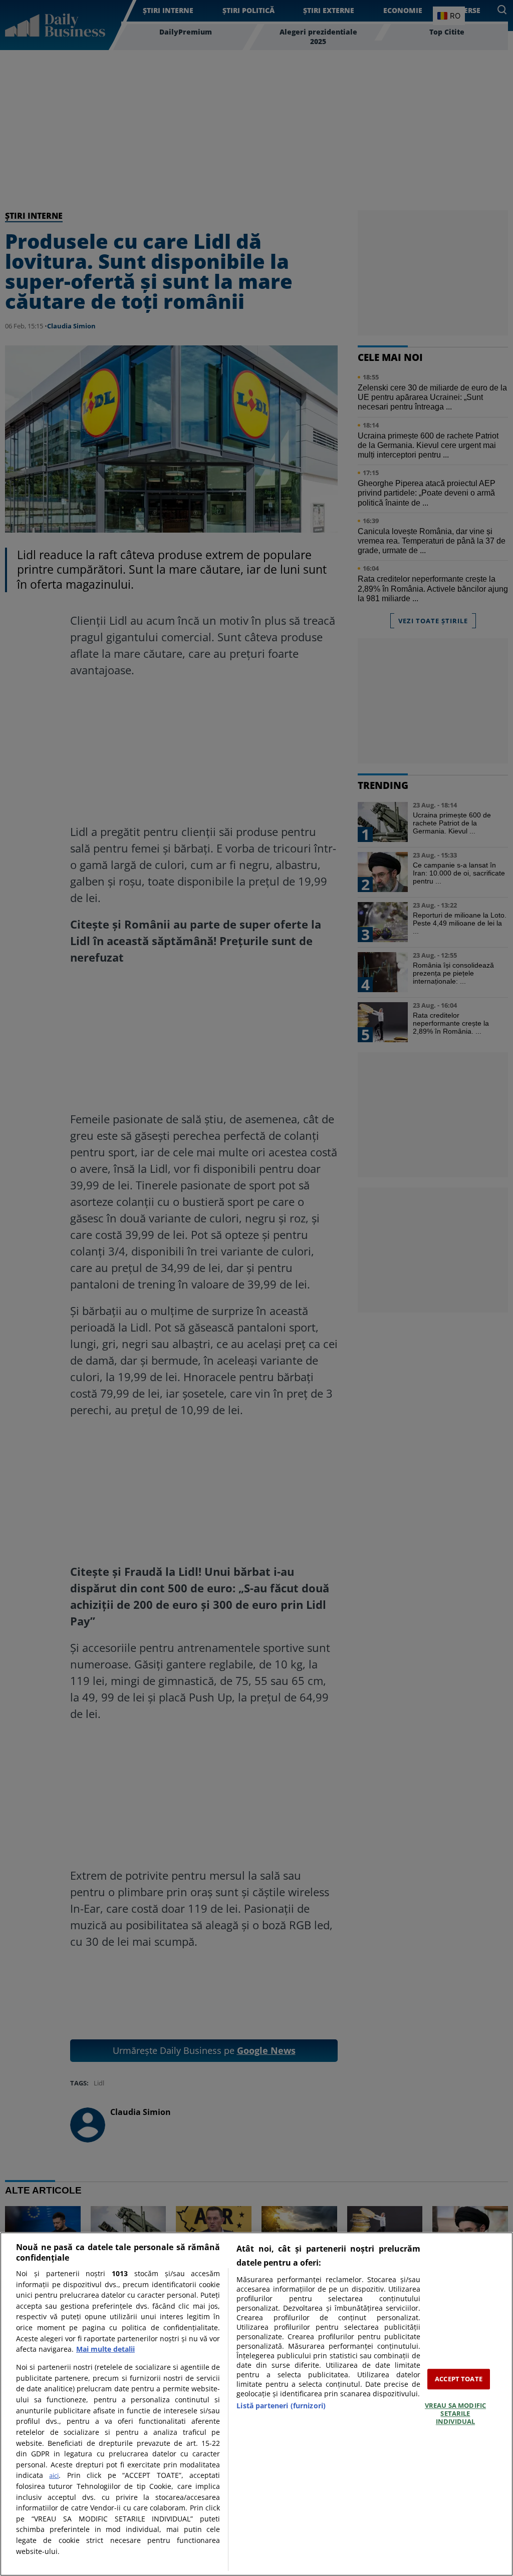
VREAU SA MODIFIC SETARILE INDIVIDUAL (455, 2414)
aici (54, 2475)
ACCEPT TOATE (459, 2379)
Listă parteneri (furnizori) (281, 2406)
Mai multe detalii (105, 2349)
